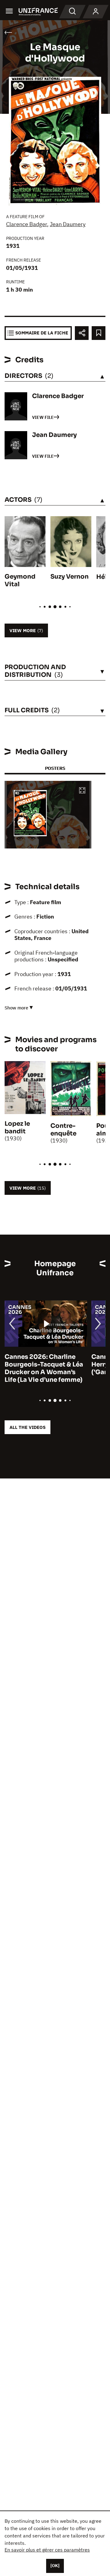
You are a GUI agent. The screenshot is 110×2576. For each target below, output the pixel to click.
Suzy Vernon (70, 577)
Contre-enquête (63, 1130)
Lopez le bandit (17, 1128)
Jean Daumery (68, 224)
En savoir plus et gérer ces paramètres (47, 2550)
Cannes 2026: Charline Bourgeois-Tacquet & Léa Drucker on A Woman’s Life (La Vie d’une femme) (44, 1368)
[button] (82, 791)
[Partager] (82, 333)
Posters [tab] (55, 768)
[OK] (55, 2566)
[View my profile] (96, 12)
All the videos (28, 1427)
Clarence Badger (27, 224)
